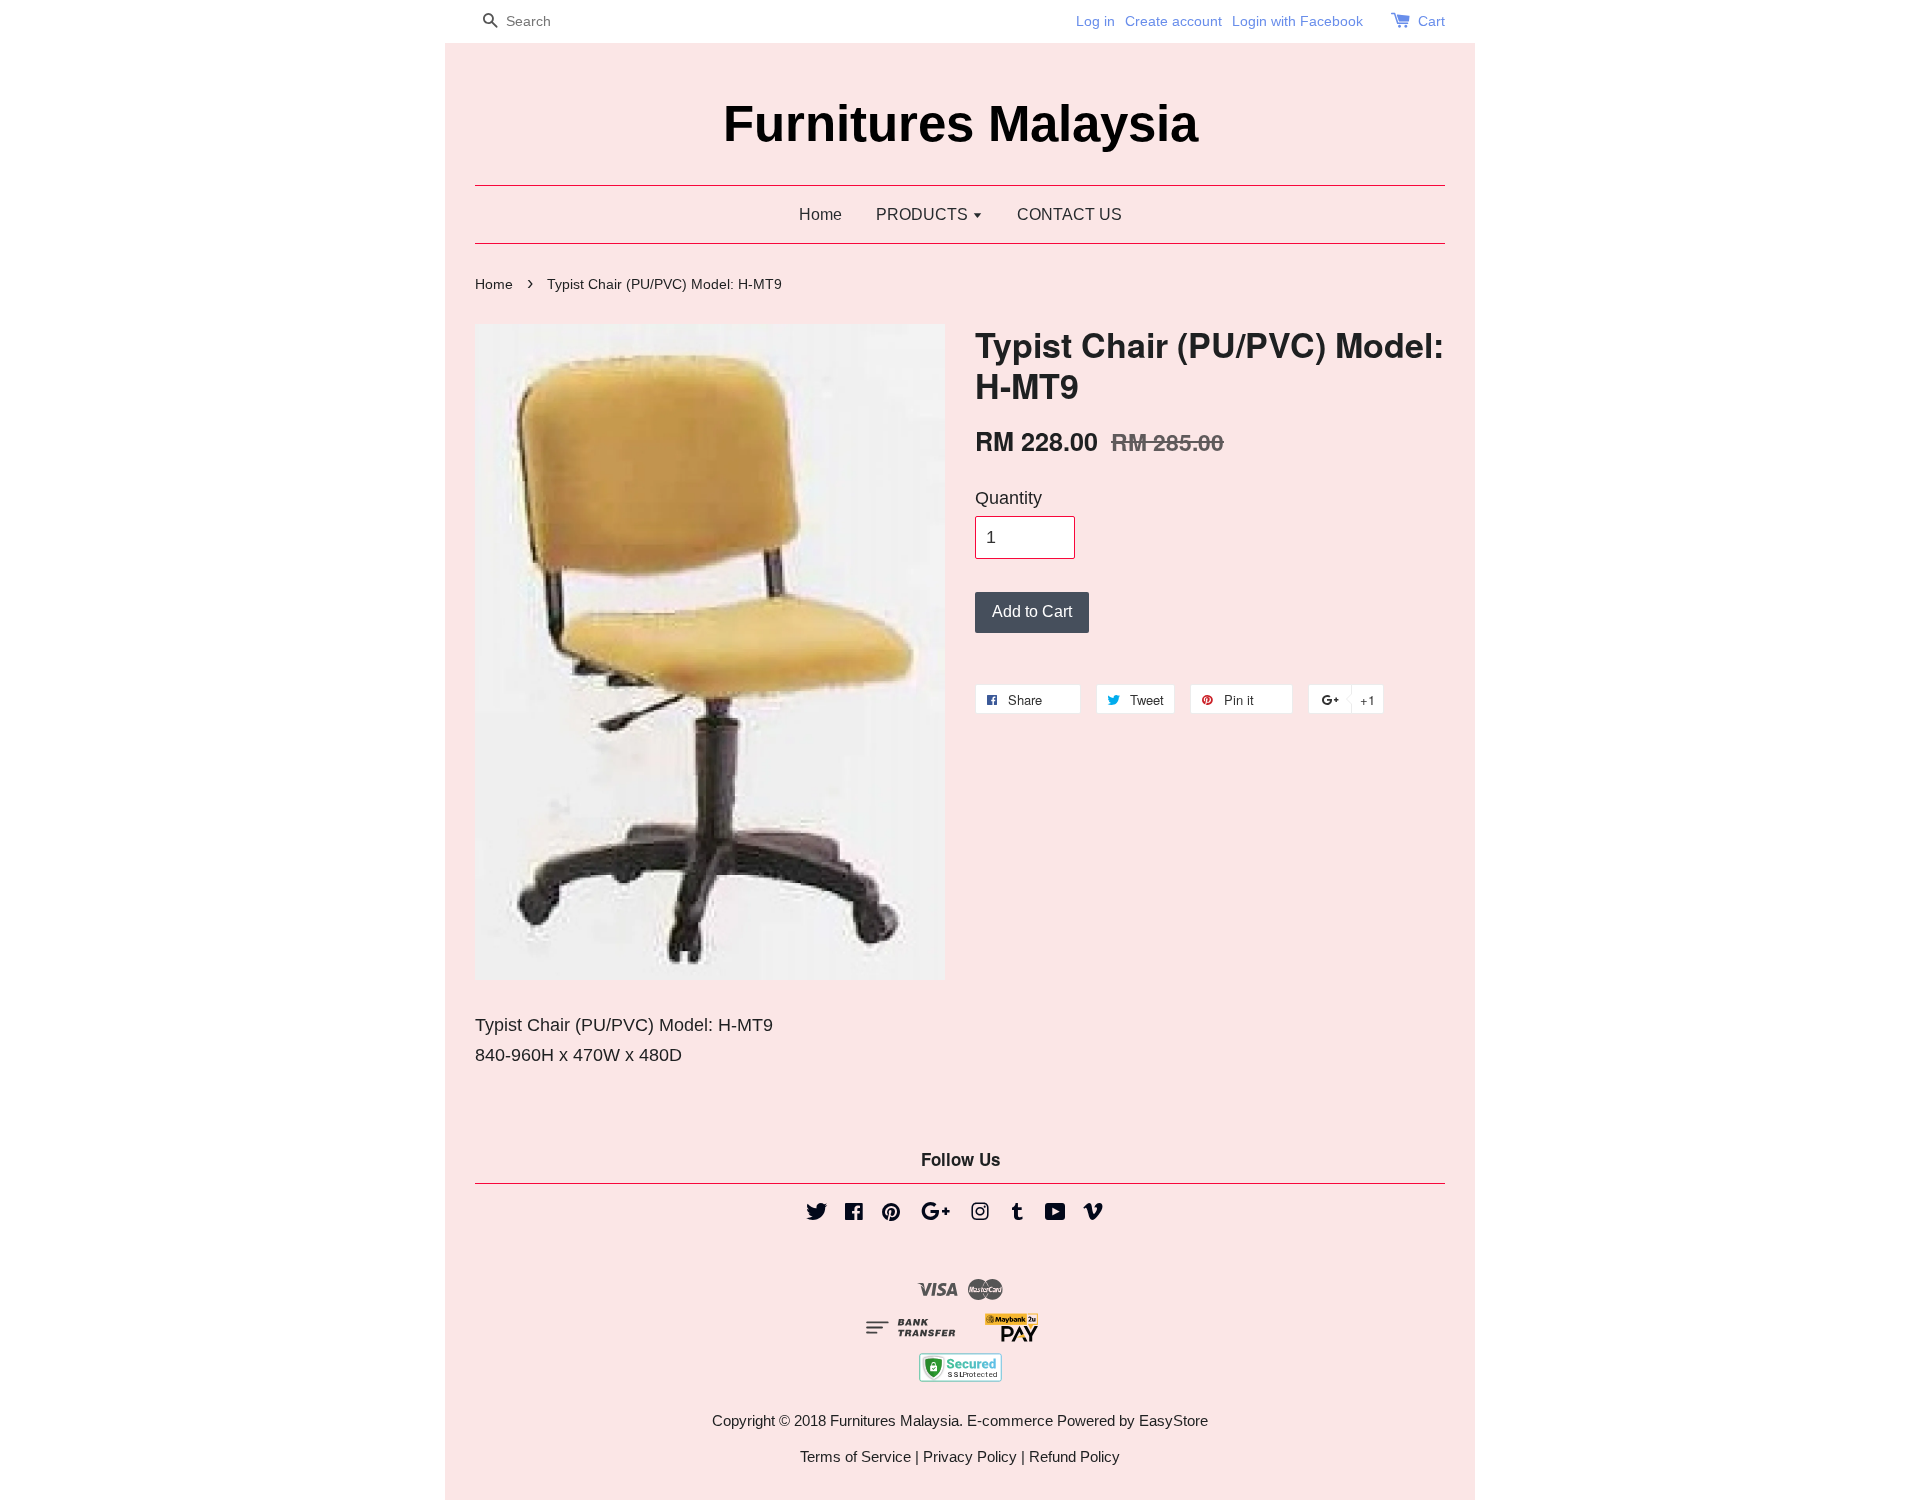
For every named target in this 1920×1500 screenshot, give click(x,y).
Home (820, 214)
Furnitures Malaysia (960, 123)
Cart (1431, 21)
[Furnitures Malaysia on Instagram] (980, 1214)
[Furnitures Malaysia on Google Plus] (935, 1214)
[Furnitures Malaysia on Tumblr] (1017, 1214)
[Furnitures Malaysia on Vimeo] (1093, 1214)
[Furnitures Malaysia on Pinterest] (891, 1214)
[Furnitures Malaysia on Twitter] (817, 1214)
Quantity (1008, 498)
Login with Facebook (1297, 21)
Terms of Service (855, 1456)
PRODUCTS (924, 214)
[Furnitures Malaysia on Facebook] (854, 1214)
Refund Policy (1074, 1456)
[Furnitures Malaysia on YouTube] (1055, 1214)
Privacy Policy (970, 1456)
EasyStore (1173, 1420)
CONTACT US (1069, 214)
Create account (1173, 21)
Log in (1095, 21)
